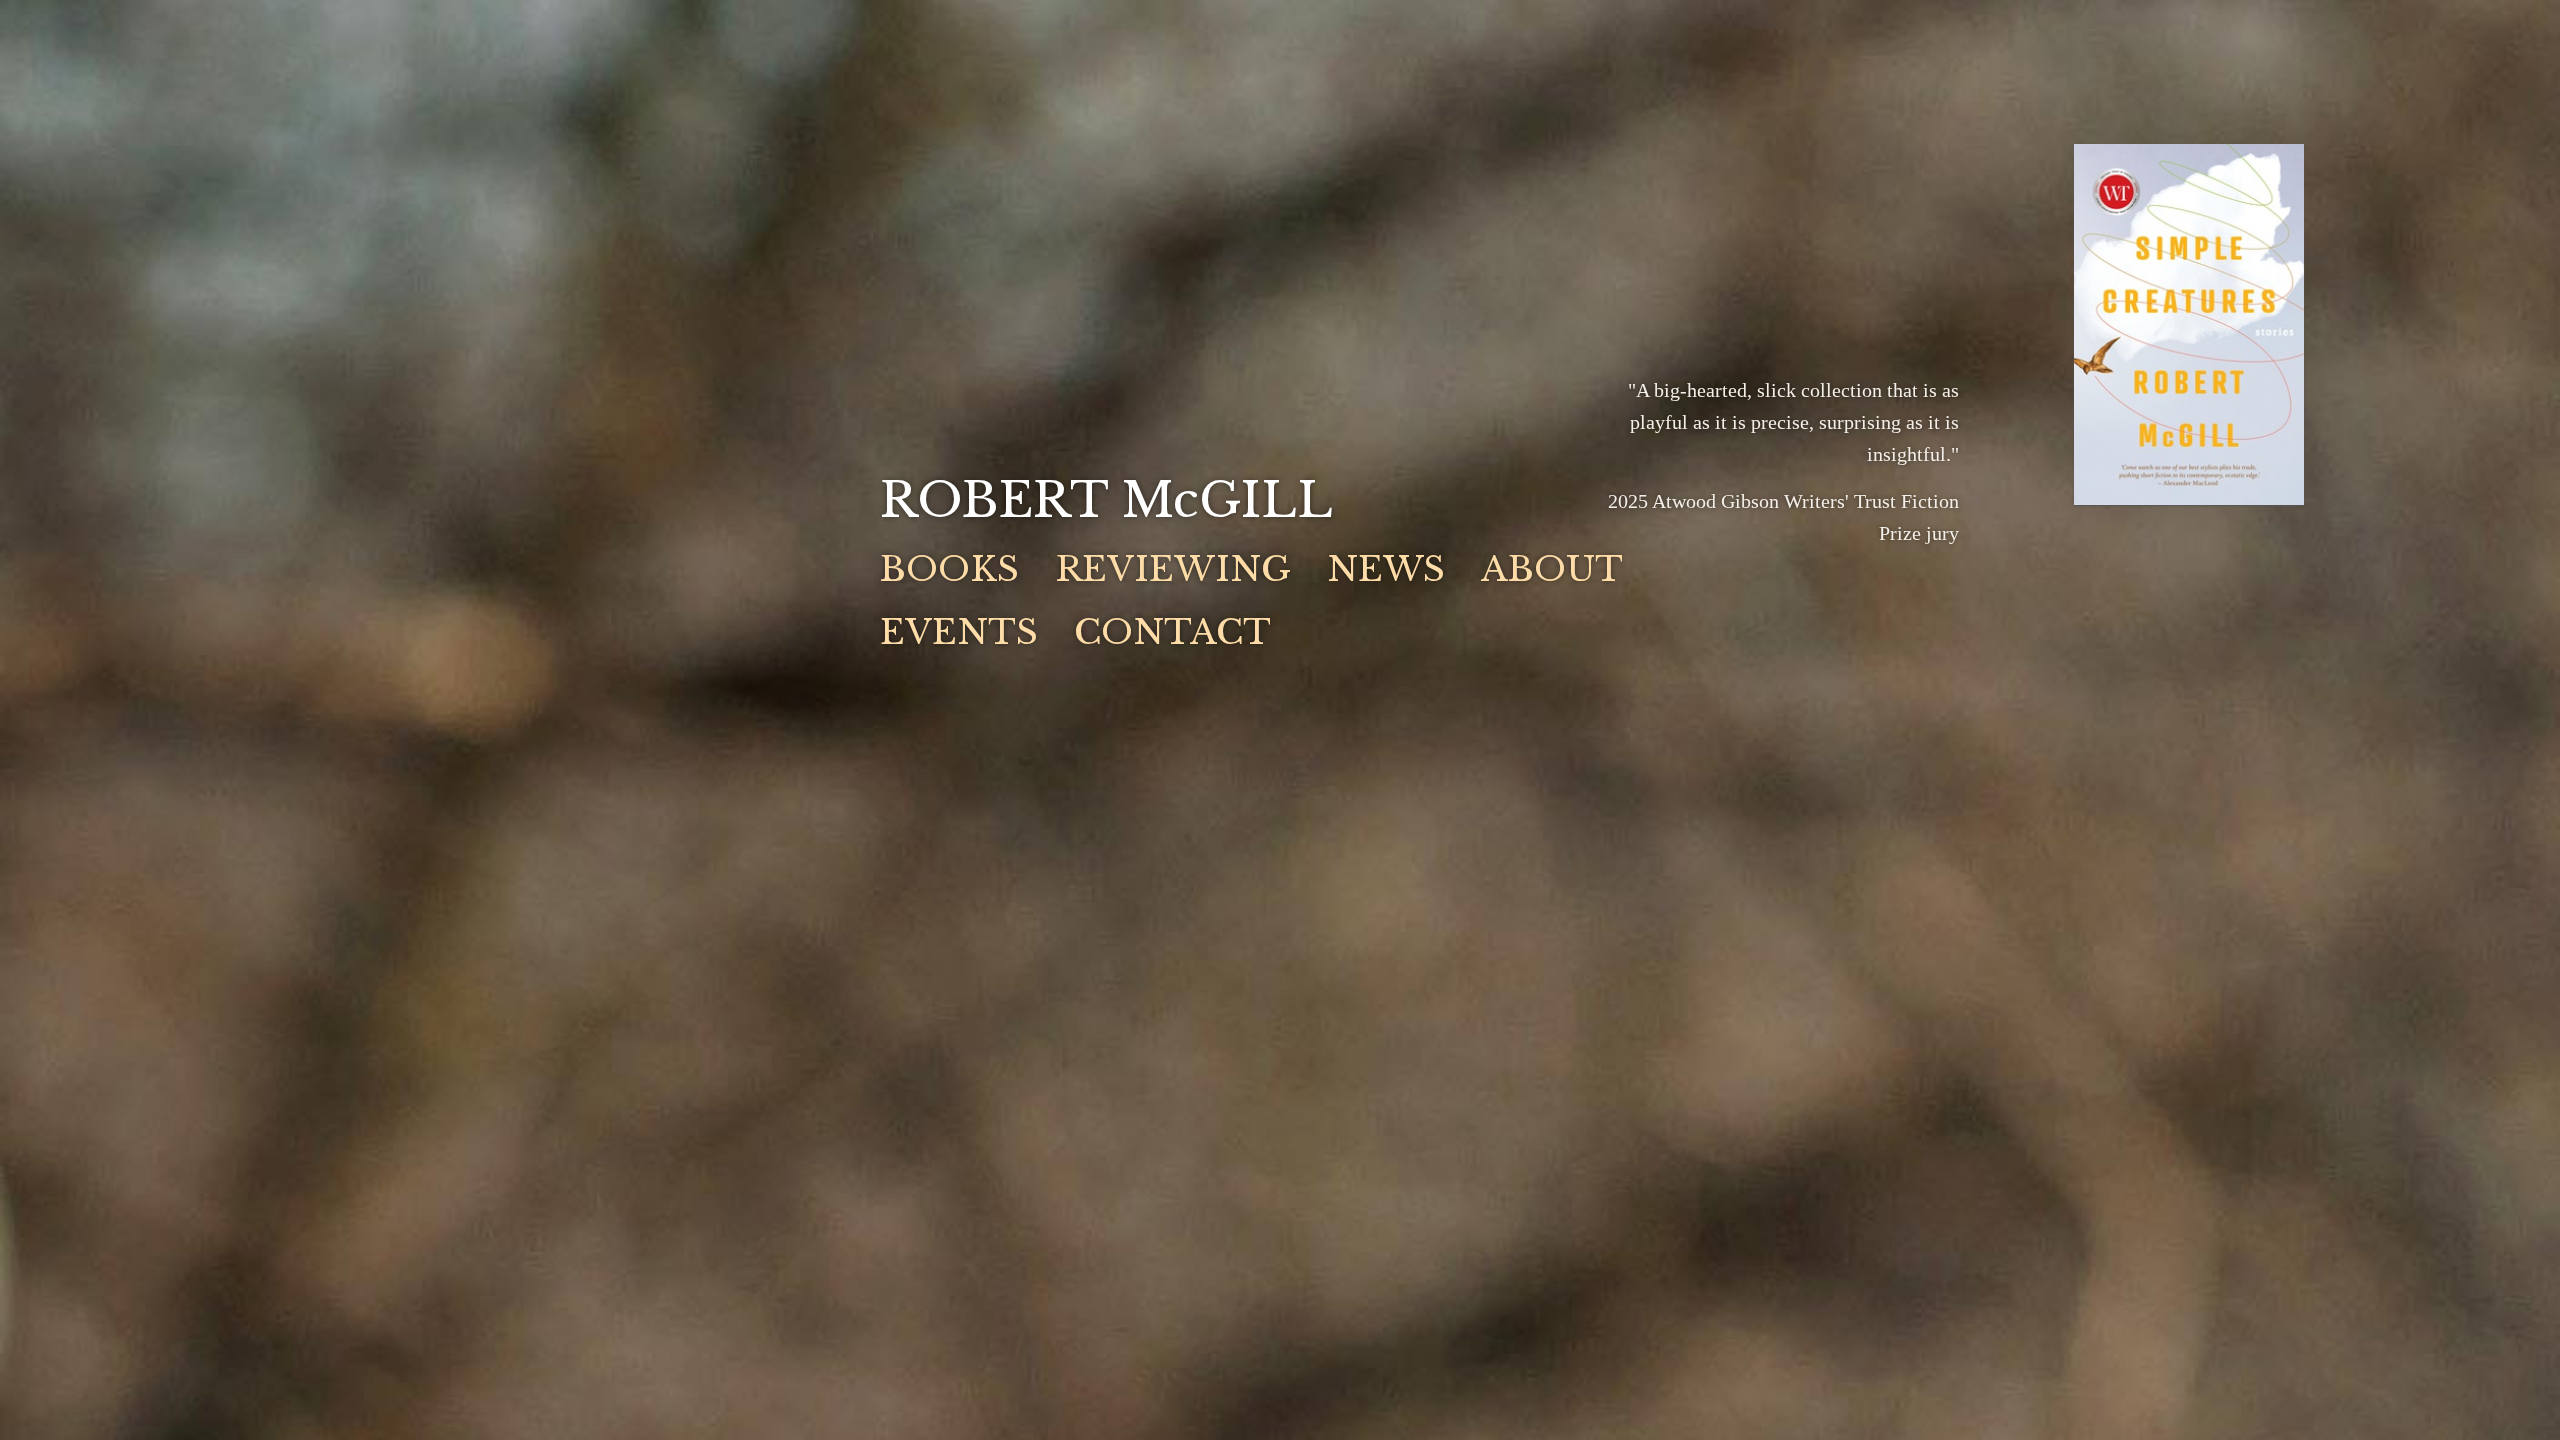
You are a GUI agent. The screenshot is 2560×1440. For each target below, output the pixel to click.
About (1552, 569)
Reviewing (1173, 569)
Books (949, 569)
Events (959, 632)
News (1386, 569)
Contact (1172, 632)
